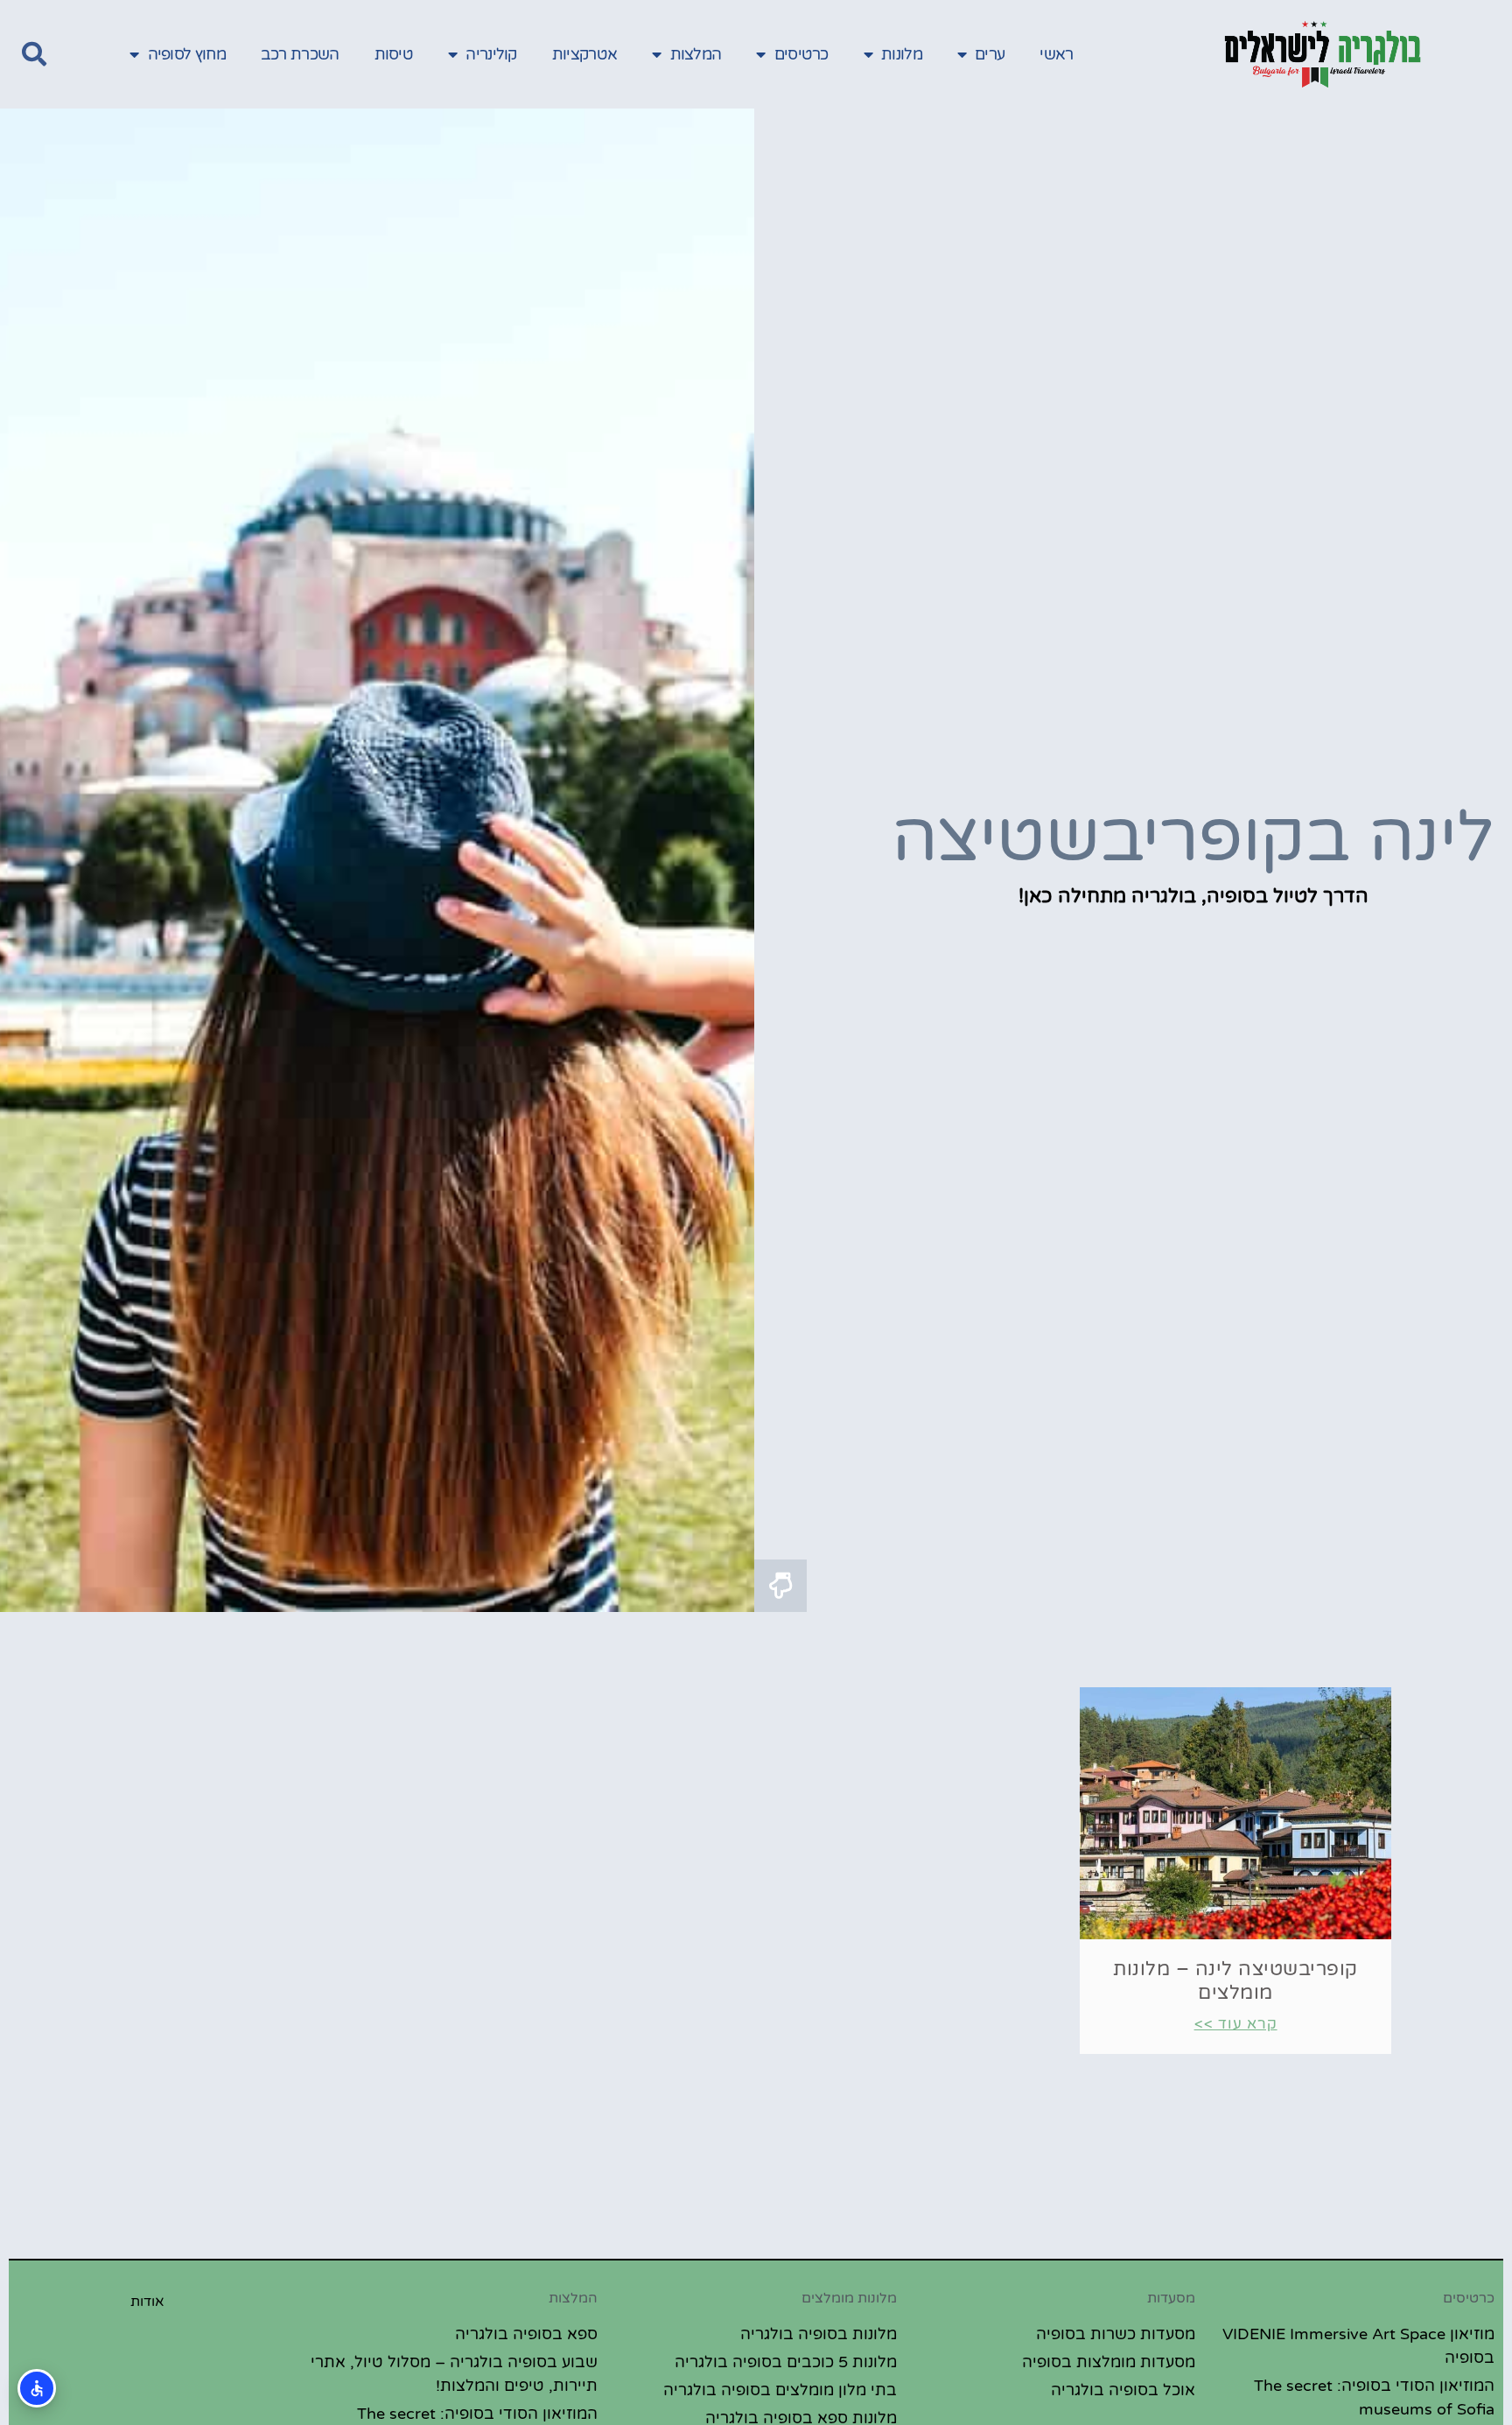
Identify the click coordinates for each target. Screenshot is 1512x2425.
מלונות (902, 54)
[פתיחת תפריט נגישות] (37, 2388)
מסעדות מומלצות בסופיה (1109, 2362)
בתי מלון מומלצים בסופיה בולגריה (780, 2390)
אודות (147, 2302)
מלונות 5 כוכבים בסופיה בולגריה (786, 2362)
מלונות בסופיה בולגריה (819, 2334)
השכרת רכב (300, 54)
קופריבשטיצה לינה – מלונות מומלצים (1235, 1980)
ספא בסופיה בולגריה (526, 2334)
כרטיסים (801, 54)
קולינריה (491, 54)
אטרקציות (584, 54)
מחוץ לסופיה (187, 54)
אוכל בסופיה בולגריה (1123, 2390)
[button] (34, 54)
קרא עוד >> (1236, 2024)
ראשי (1056, 54)
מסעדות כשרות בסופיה (1116, 2334)
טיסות (394, 54)
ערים (990, 54)
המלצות (696, 54)
